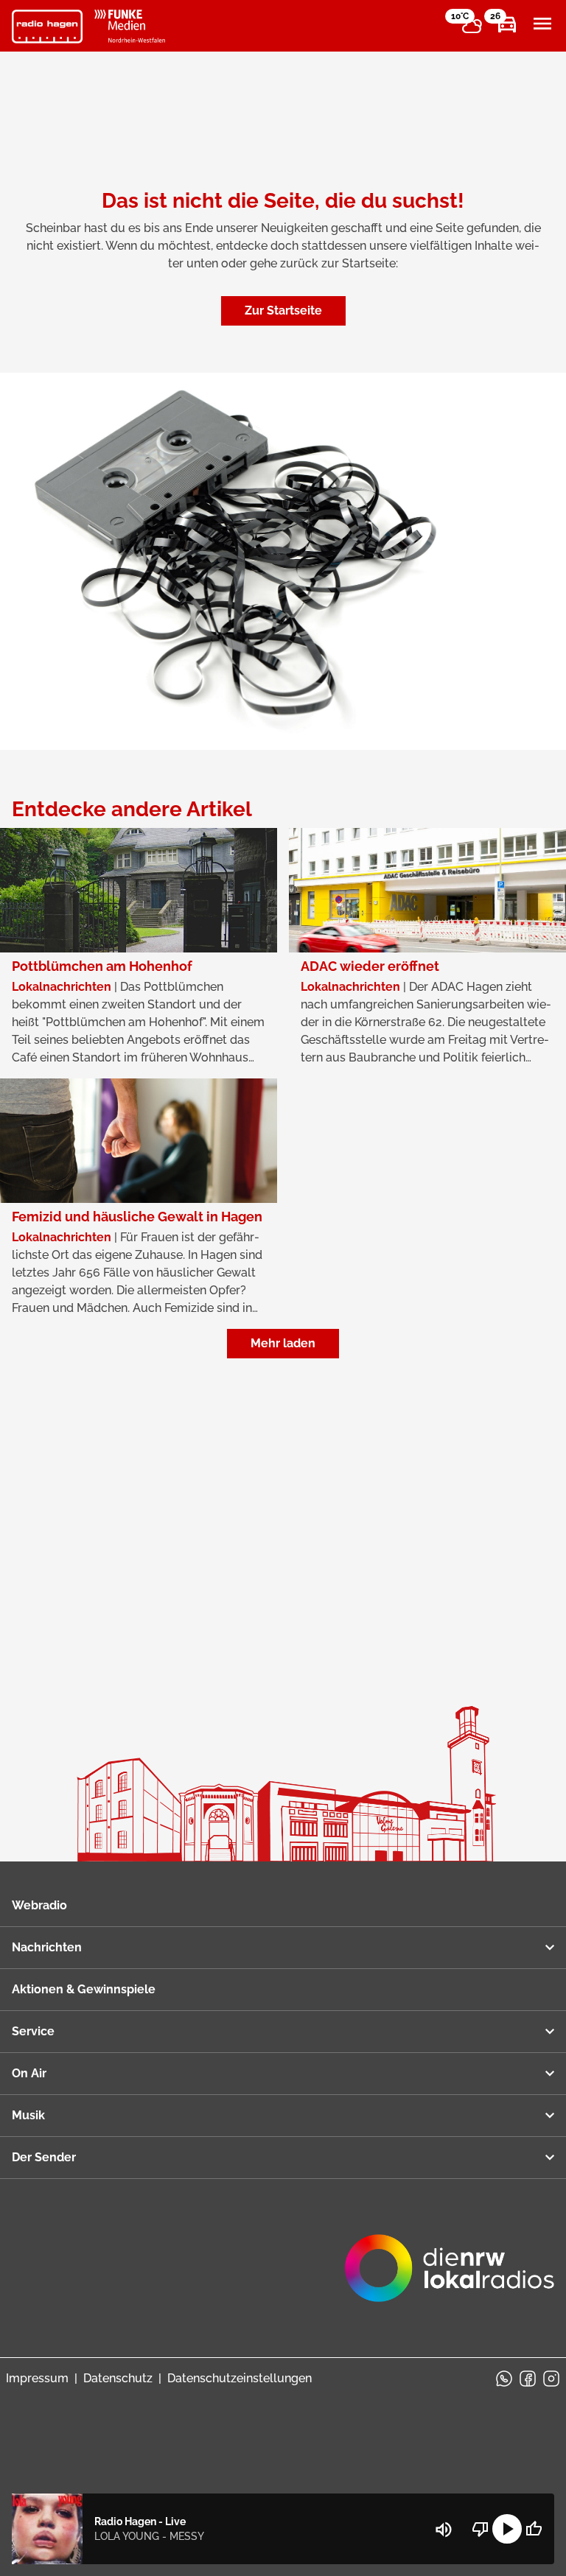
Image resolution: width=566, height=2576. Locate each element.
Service (33, 2031)
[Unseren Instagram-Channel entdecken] (551, 2379)
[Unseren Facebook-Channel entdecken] (528, 2379)
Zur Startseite (283, 310)
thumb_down (481, 2529)
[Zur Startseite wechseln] (47, 27)
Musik (28, 2115)
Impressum (37, 2378)
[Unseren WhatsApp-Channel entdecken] (504, 2379)
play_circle (507, 2529)
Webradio (39, 1905)
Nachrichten (47, 1947)
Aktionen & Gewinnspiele (84, 1989)
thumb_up (534, 2529)
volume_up (444, 2530)
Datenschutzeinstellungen (240, 2378)
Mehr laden (283, 1343)
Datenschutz (118, 2378)
